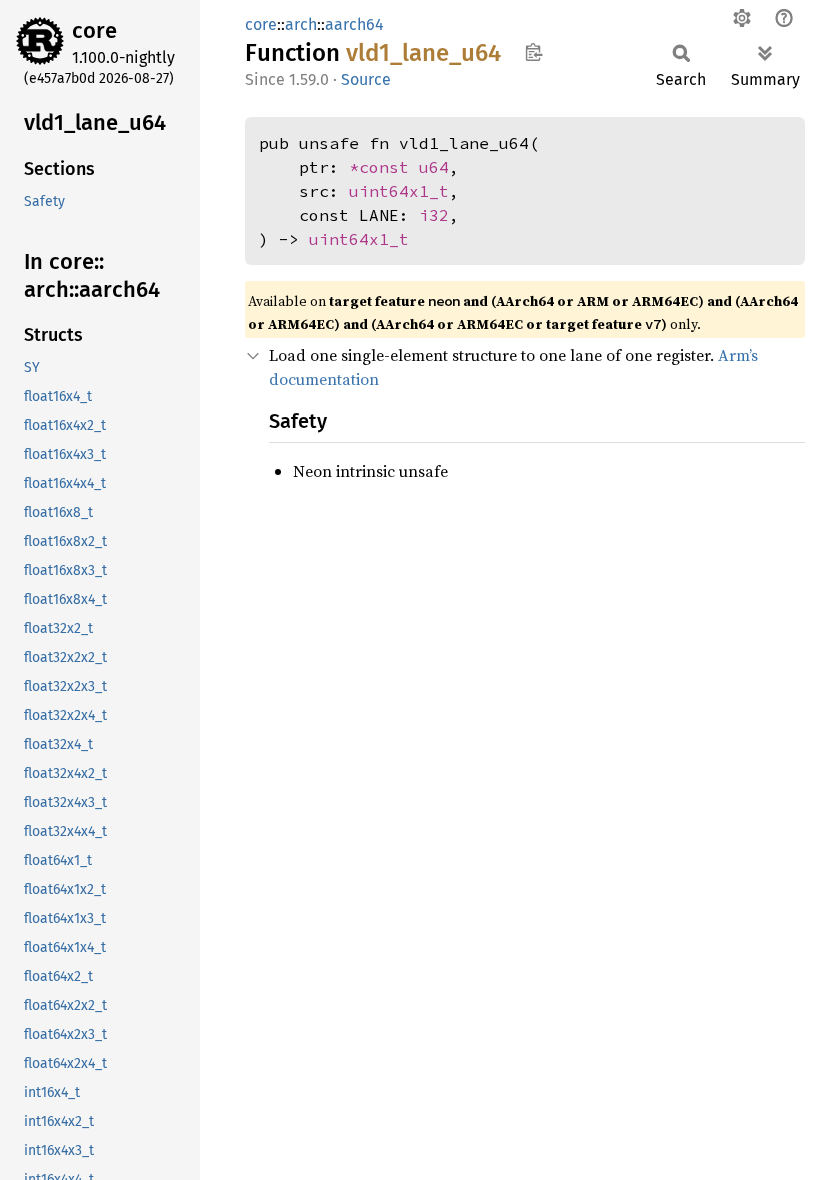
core (94, 30)
